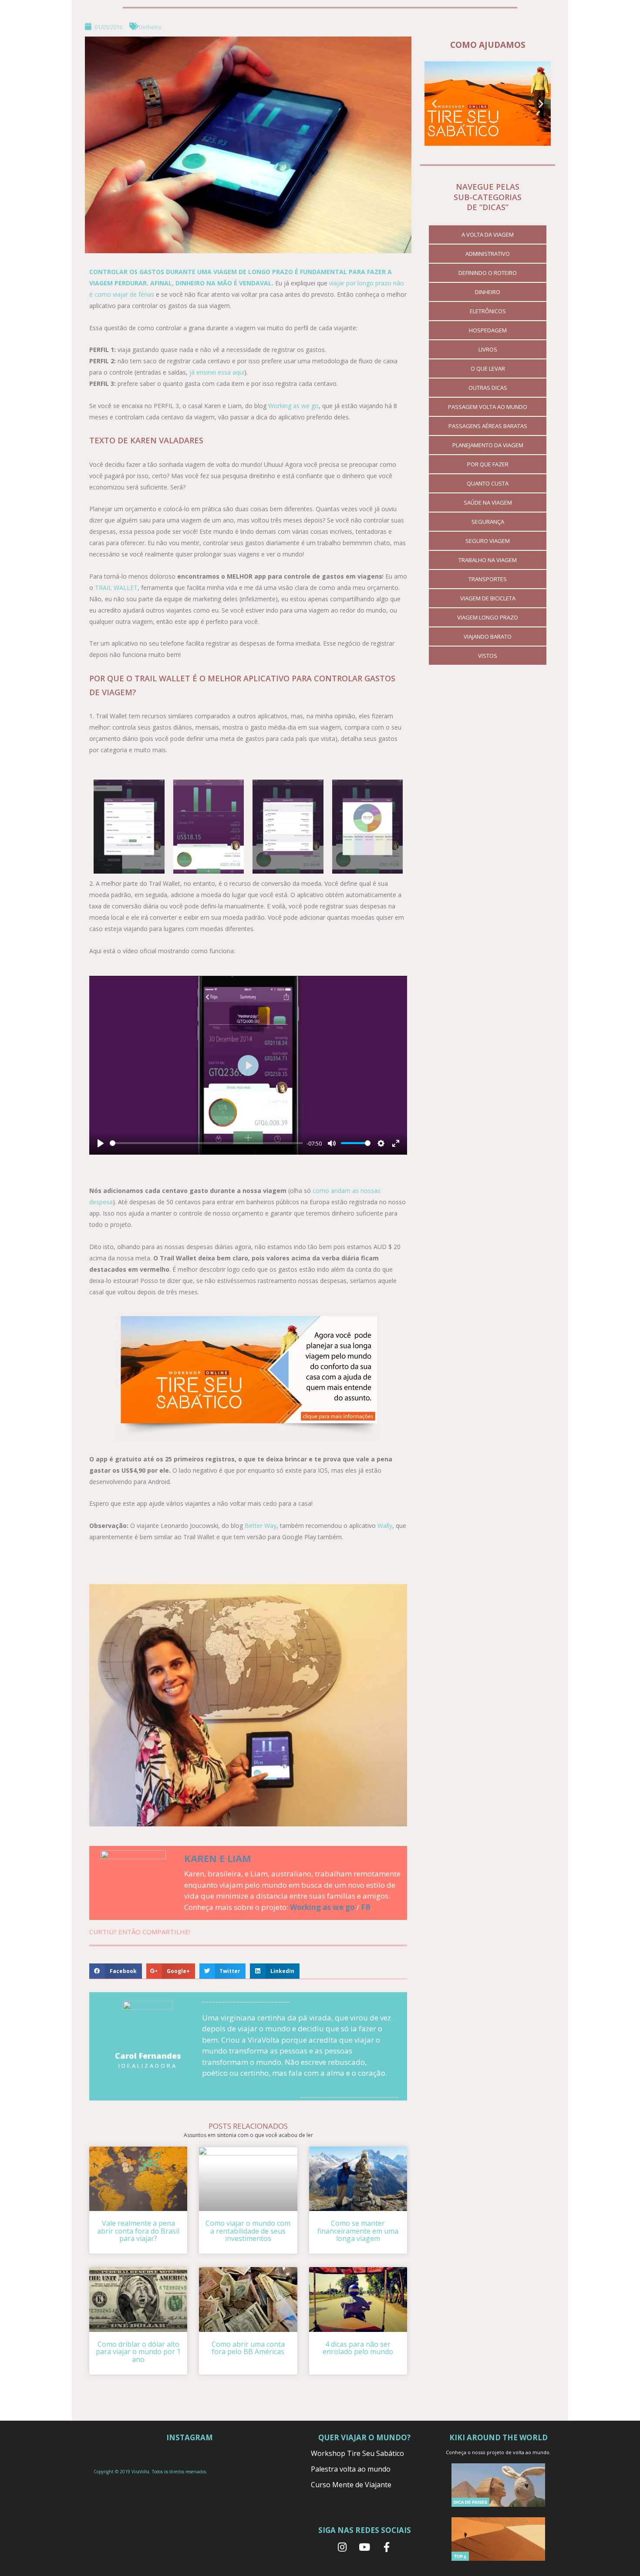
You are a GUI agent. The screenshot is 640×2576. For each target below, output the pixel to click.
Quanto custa (488, 483)
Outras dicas (488, 388)
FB (366, 1907)
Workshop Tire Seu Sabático (357, 2453)
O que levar (488, 368)
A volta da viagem (488, 234)
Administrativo (488, 254)
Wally (385, 1526)
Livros (488, 349)
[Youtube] (364, 2547)
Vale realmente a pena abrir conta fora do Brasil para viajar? (138, 2231)
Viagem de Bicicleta (488, 598)
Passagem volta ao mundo (488, 407)
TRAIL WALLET (116, 588)
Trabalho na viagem (488, 560)
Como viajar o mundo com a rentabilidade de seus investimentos (248, 2231)
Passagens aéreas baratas (488, 426)
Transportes (488, 579)
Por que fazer (488, 464)
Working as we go (293, 406)
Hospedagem (488, 330)
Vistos (488, 656)
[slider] (206, 1143)
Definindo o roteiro (488, 273)
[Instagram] (342, 2547)
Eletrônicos (488, 311)
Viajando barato (488, 636)
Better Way (261, 1526)
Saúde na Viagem (488, 502)
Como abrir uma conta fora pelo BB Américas (248, 2348)
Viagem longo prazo (488, 617)
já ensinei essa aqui (217, 372)
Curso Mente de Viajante (351, 2485)
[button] (434, 104)
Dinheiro (150, 27)
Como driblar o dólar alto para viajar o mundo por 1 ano (138, 2352)
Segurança (488, 522)
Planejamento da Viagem (488, 445)
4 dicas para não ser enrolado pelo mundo (358, 2348)
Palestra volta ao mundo (351, 2469)
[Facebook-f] (387, 2547)
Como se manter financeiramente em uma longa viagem (358, 2231)
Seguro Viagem (488, 541)
